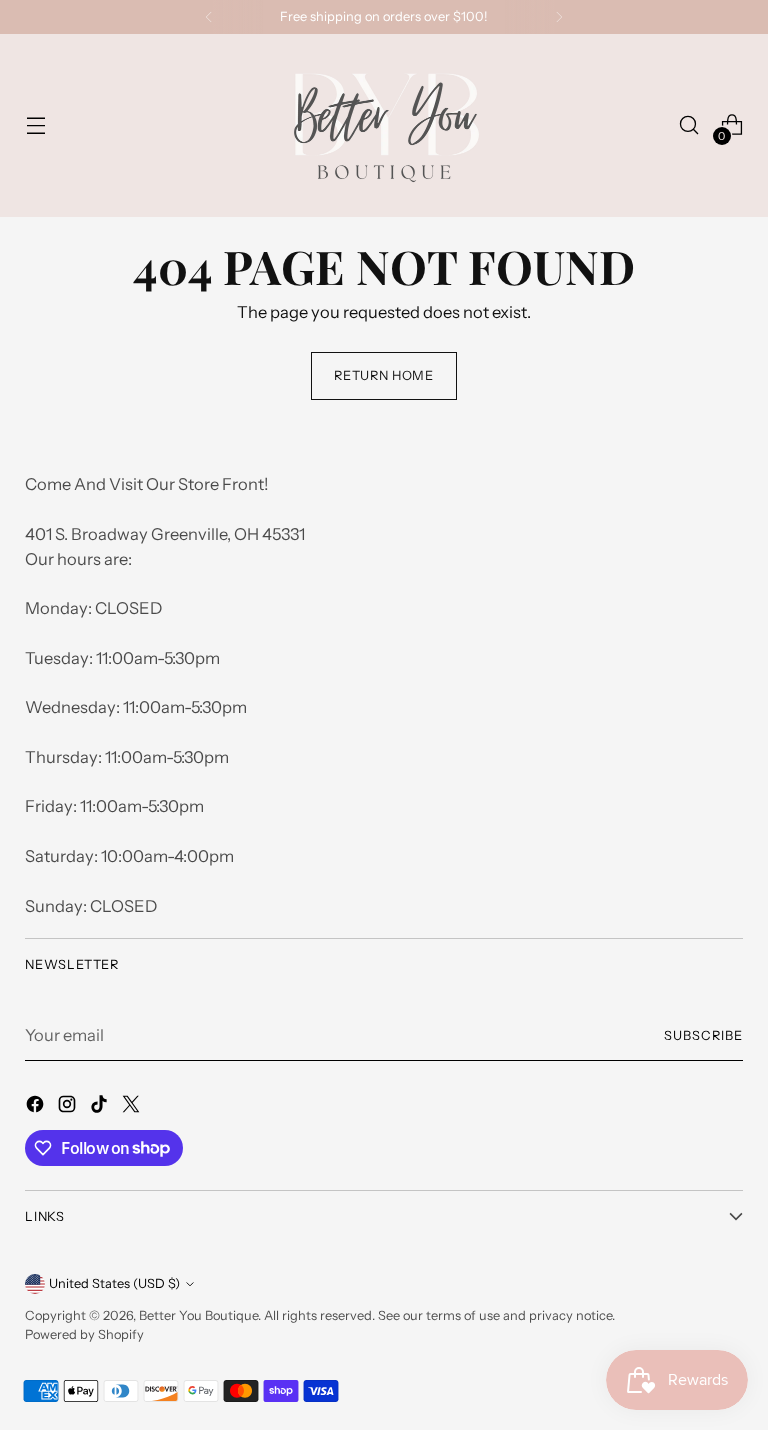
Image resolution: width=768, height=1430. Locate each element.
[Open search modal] (689, 125)
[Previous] (209, 17)
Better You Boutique (198, 1315)
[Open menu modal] (35, 125)
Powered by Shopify (84, 1334)
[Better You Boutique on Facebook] (37, 1107)
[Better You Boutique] (384, 125)
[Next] (559, 17)
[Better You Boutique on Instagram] (69, 1107)
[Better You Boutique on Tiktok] (101, 1107)
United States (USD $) (114, 1283)
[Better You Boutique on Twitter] (133, 1107)
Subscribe (703, 1035)
